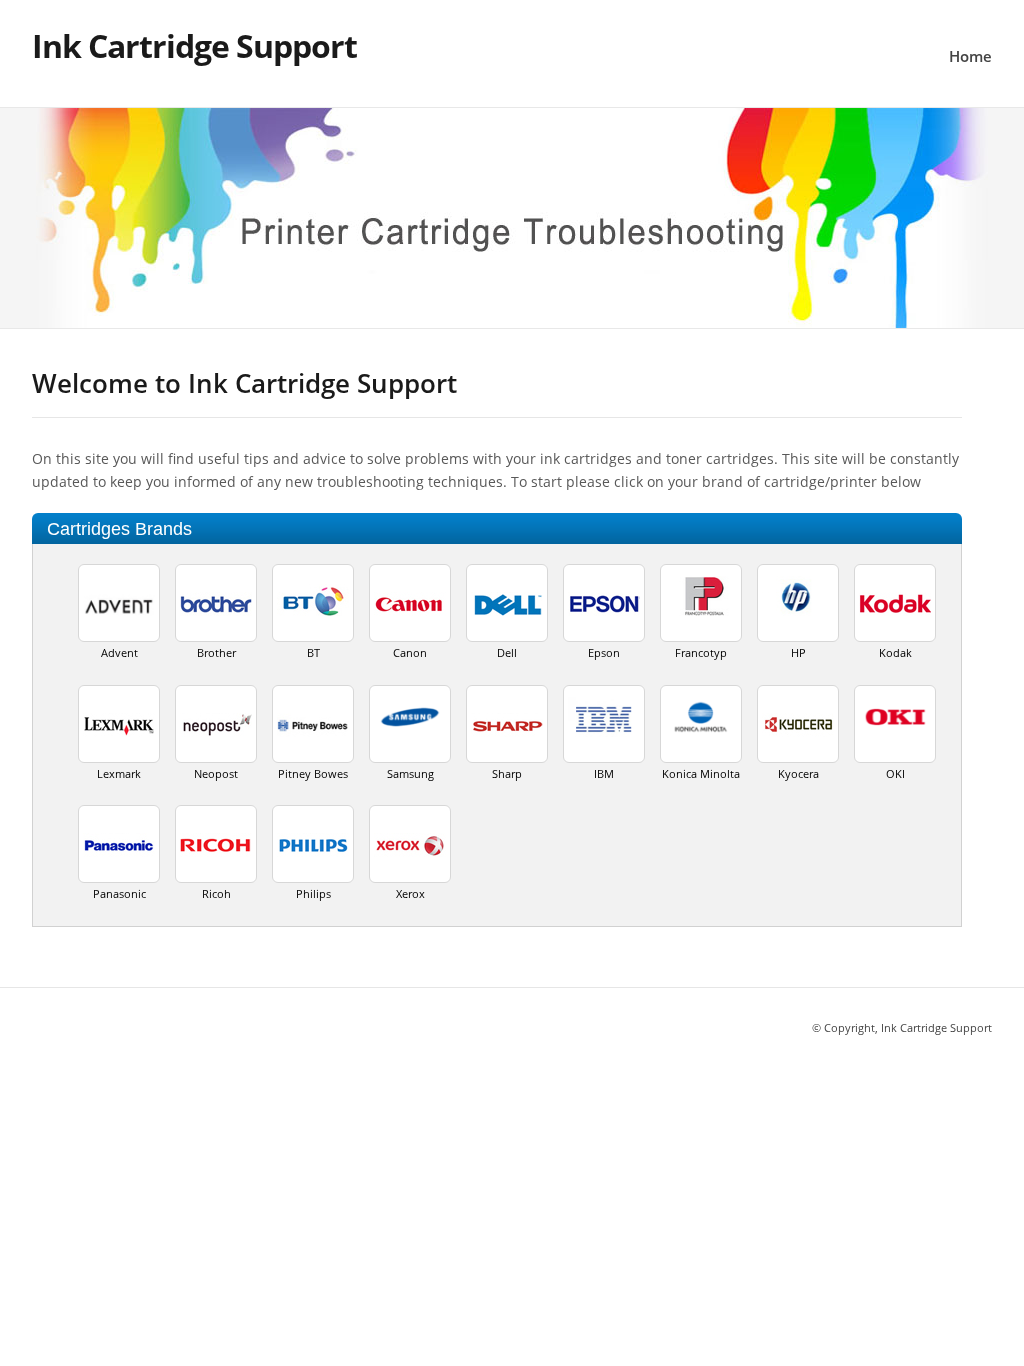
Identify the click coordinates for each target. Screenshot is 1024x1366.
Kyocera (798, 773)
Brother (216, 652)
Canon (410, 652)
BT (313, 652)
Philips (313, 893)
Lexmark (119, 773)
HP (798, 652)
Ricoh (216, 893)
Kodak (895, 652)
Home (970, 56)
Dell (507, 652)
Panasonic (119, 893)
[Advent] (119, 610)
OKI (895, 773)
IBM (604, 773)
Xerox (410, 893)
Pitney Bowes (313, 773)
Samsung (410, 773)
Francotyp (701, 652)
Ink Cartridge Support (194, 45)
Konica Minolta (701, 773)
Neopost (216, 773)
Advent (119, 652)
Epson (604, 652)
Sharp (507, 773)
